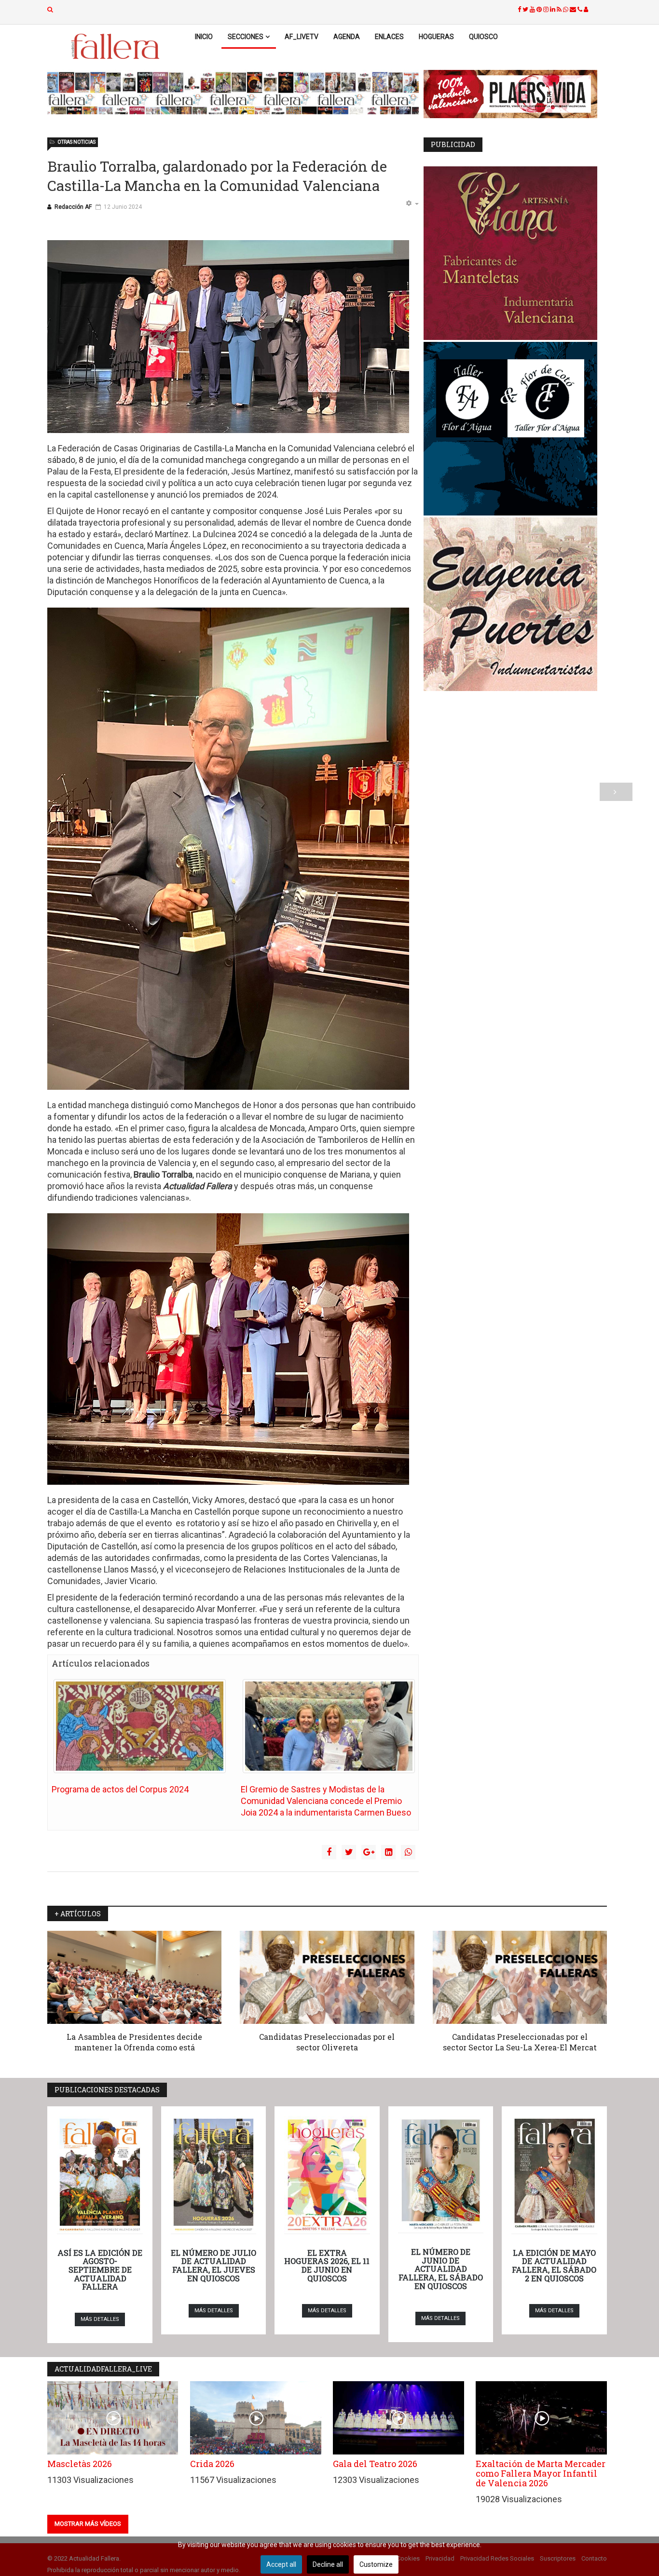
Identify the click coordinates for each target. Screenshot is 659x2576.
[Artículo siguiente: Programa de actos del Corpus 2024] (616, 792)
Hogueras (436, 37)
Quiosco (483, 37)
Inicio (204, 37)
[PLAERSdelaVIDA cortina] (515, 94)
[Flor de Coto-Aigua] (515, 429)
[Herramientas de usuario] (412, 204)
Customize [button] (376, 2564)
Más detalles (100, 2319)
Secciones (246, 37)
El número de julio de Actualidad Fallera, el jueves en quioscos (213, 2265)
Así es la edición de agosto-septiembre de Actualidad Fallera (100, 2270)
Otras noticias (76, 142)
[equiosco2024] (233, 93)
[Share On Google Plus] (369, 1852)
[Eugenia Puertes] (515, 604)
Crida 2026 (212, 2464)
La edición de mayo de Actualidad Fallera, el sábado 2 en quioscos (554, 2265)
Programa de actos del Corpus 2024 (120, 1789)
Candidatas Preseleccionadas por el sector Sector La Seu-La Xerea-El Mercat (520, 2042)
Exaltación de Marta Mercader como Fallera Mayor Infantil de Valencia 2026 (541, 2473)
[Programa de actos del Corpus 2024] (140, 1726)
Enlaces (389, 37)
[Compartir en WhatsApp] (408, 1852)
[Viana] (515, 253)
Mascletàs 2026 (80, 2464)
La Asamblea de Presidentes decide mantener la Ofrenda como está (134, 2042)
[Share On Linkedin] (388, 1852)
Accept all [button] (281, 2564)
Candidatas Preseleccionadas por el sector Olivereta (327, 2042)
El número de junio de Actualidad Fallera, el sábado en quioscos (441, 2269)
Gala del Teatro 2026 (375, 2464)
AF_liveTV (302, 37)
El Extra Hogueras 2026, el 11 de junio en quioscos (327, 2265)
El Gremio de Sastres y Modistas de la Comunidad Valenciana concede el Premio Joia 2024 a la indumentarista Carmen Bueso (326, 1801)
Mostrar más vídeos (88, 2524)
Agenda (347, 37)
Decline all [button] (328, 2564)
